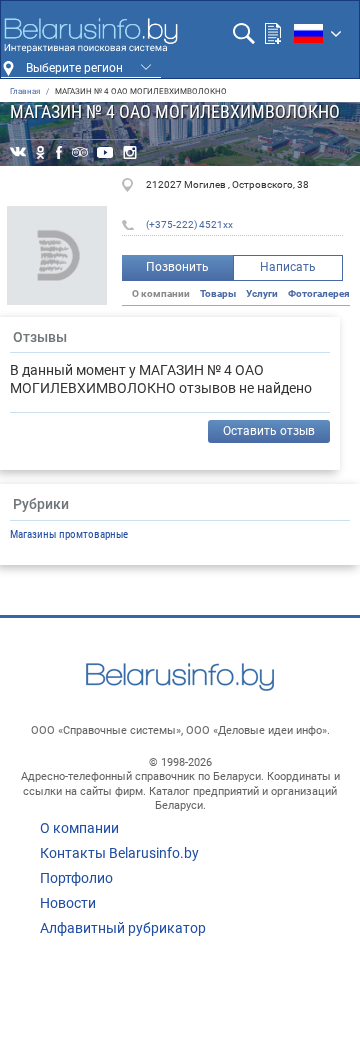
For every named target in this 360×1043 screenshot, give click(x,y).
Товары (218, 293)
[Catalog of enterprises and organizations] (90, 35)
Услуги (262, 293)
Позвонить (177, 267)
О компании (79, 828)
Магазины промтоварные (69, 534)
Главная (25, 91)
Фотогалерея (319, 293)
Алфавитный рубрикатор (123, 928)
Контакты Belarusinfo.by (119, 853)
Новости (68, 903)
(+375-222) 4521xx (189, 224)
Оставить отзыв (269, 431)
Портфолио (76, 878)
